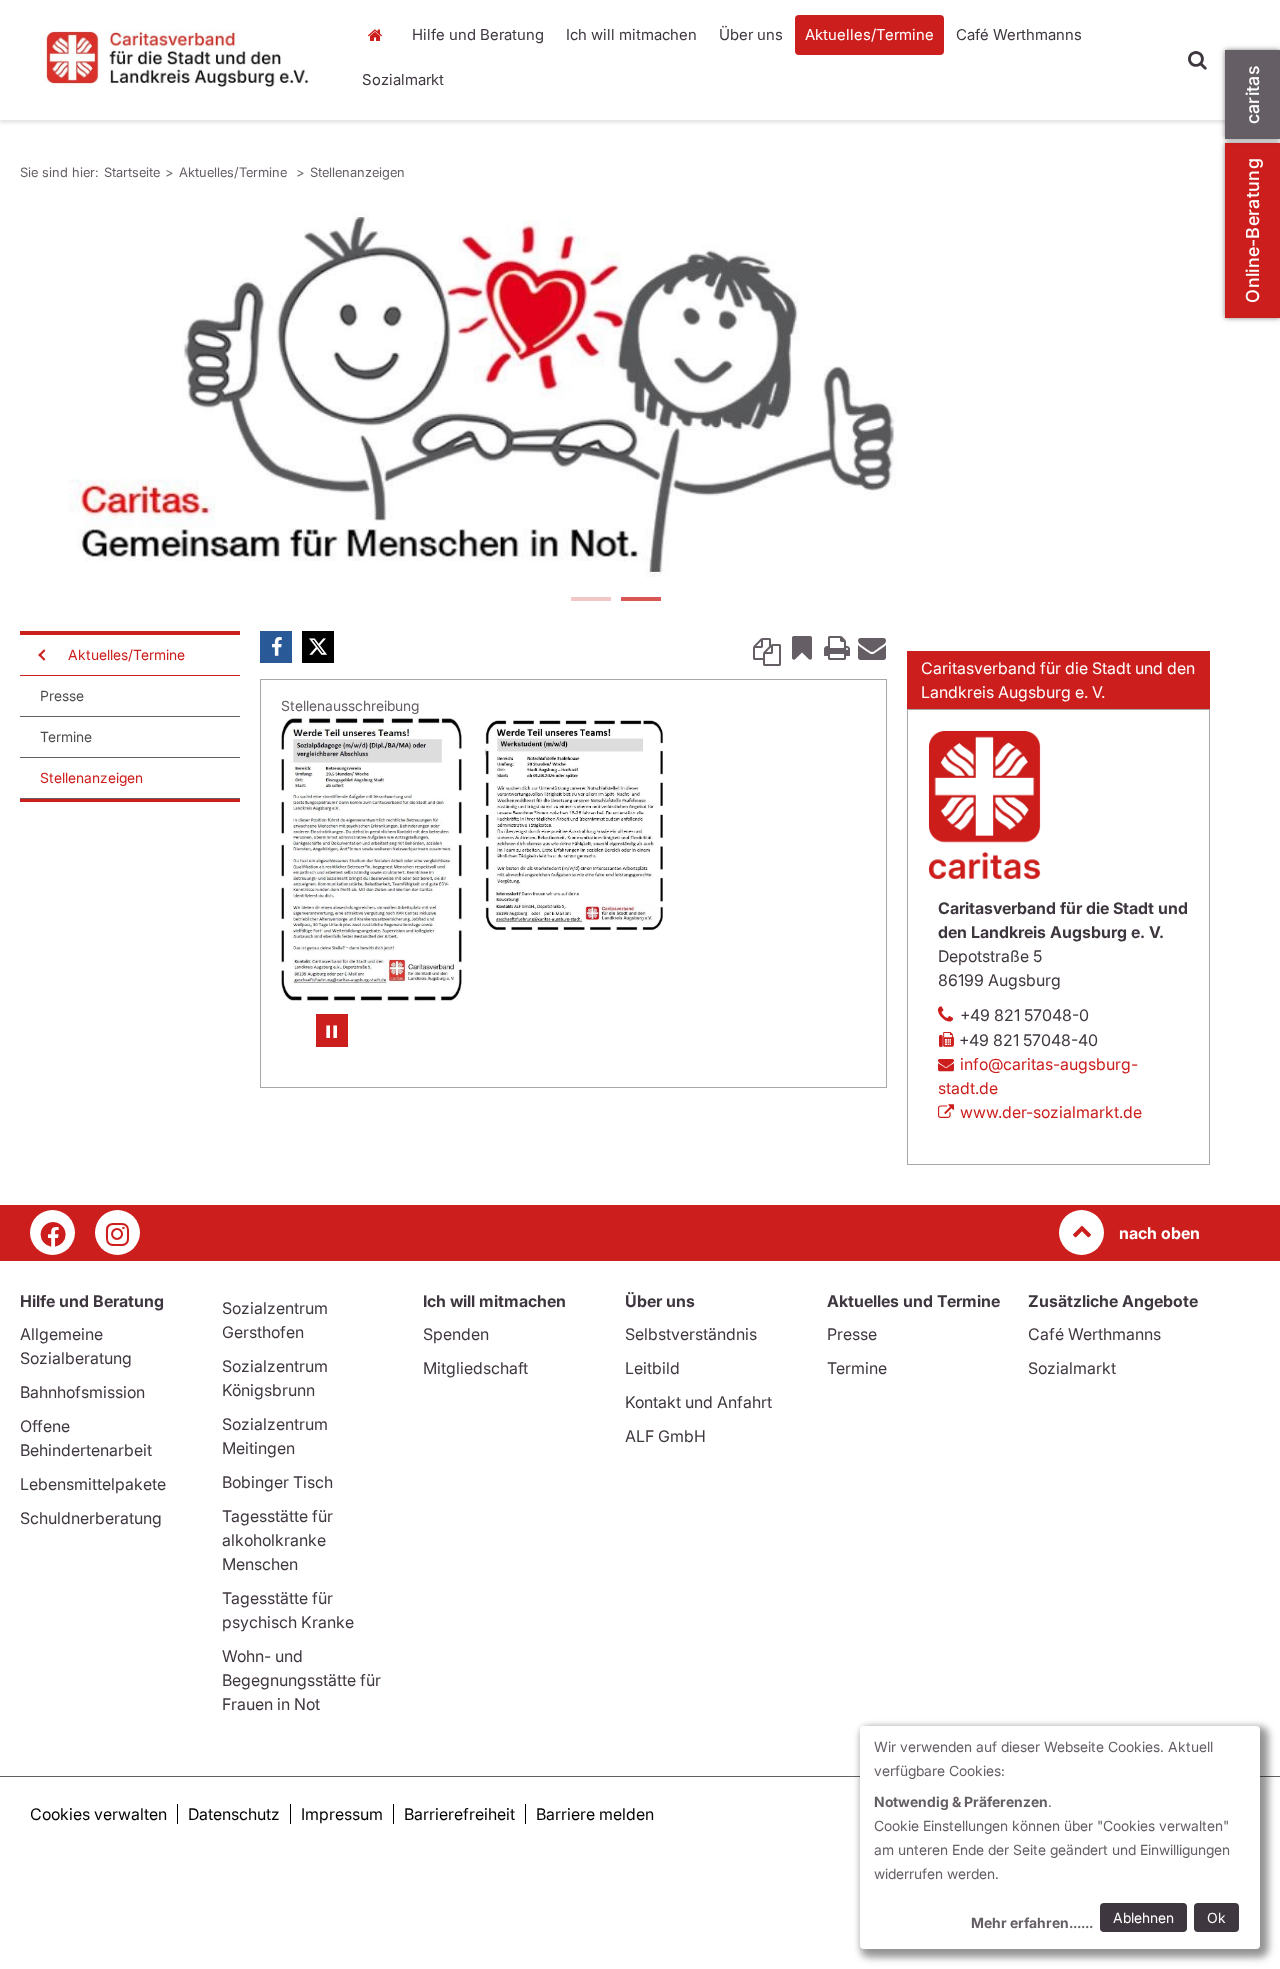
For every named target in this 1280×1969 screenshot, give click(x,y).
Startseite (380, 35)
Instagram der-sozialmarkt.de (117, 1305)
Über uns (751, 34)
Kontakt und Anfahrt (698, 1475)
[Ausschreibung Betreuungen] (372, 933)
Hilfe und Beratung (478, 34)
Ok (1216, 1917)
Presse (62, 768)
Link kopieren (767, 720)
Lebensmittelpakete (93, 1557)
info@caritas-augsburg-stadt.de (1038, 1149)
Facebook (276, 720)
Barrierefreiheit (459, 1887)
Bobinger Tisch (277, 1555)
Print (837, 720)
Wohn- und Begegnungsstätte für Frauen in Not (301, 1753)
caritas (1252, 94)
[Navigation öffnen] (40, 728)
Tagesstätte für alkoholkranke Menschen (277, 1613)
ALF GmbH (665, 1509)
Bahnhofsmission (82, 1465)
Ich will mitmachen (631, 34)
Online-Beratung (1252, 230)
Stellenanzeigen (357, 172)
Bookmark (802, 720)
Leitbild (652, 1441)
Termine (66, 809)
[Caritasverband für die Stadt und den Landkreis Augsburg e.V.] (177, 57)
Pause (332, 1103)
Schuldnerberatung (91, 1591)
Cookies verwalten (98, 1887)
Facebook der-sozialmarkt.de (52, 1305)
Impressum (342, 1887)
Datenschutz (234, 1887)
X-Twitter (318, 720)
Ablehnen (1143, 1917)
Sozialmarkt (403, 79)
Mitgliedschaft (475, 1441)
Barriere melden (595, 1887)
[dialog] (1060, 1837)
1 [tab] (590, 674)
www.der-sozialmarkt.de (1051, 1185)
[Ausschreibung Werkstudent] (574, 898)
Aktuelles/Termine (869, 34)
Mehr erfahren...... (1032, 1922)
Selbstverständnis (691, 1407)
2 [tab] (640, 674)
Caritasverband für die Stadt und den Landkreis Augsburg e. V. (1058, 753)
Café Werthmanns (1019, 34)
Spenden (456, 1407)
